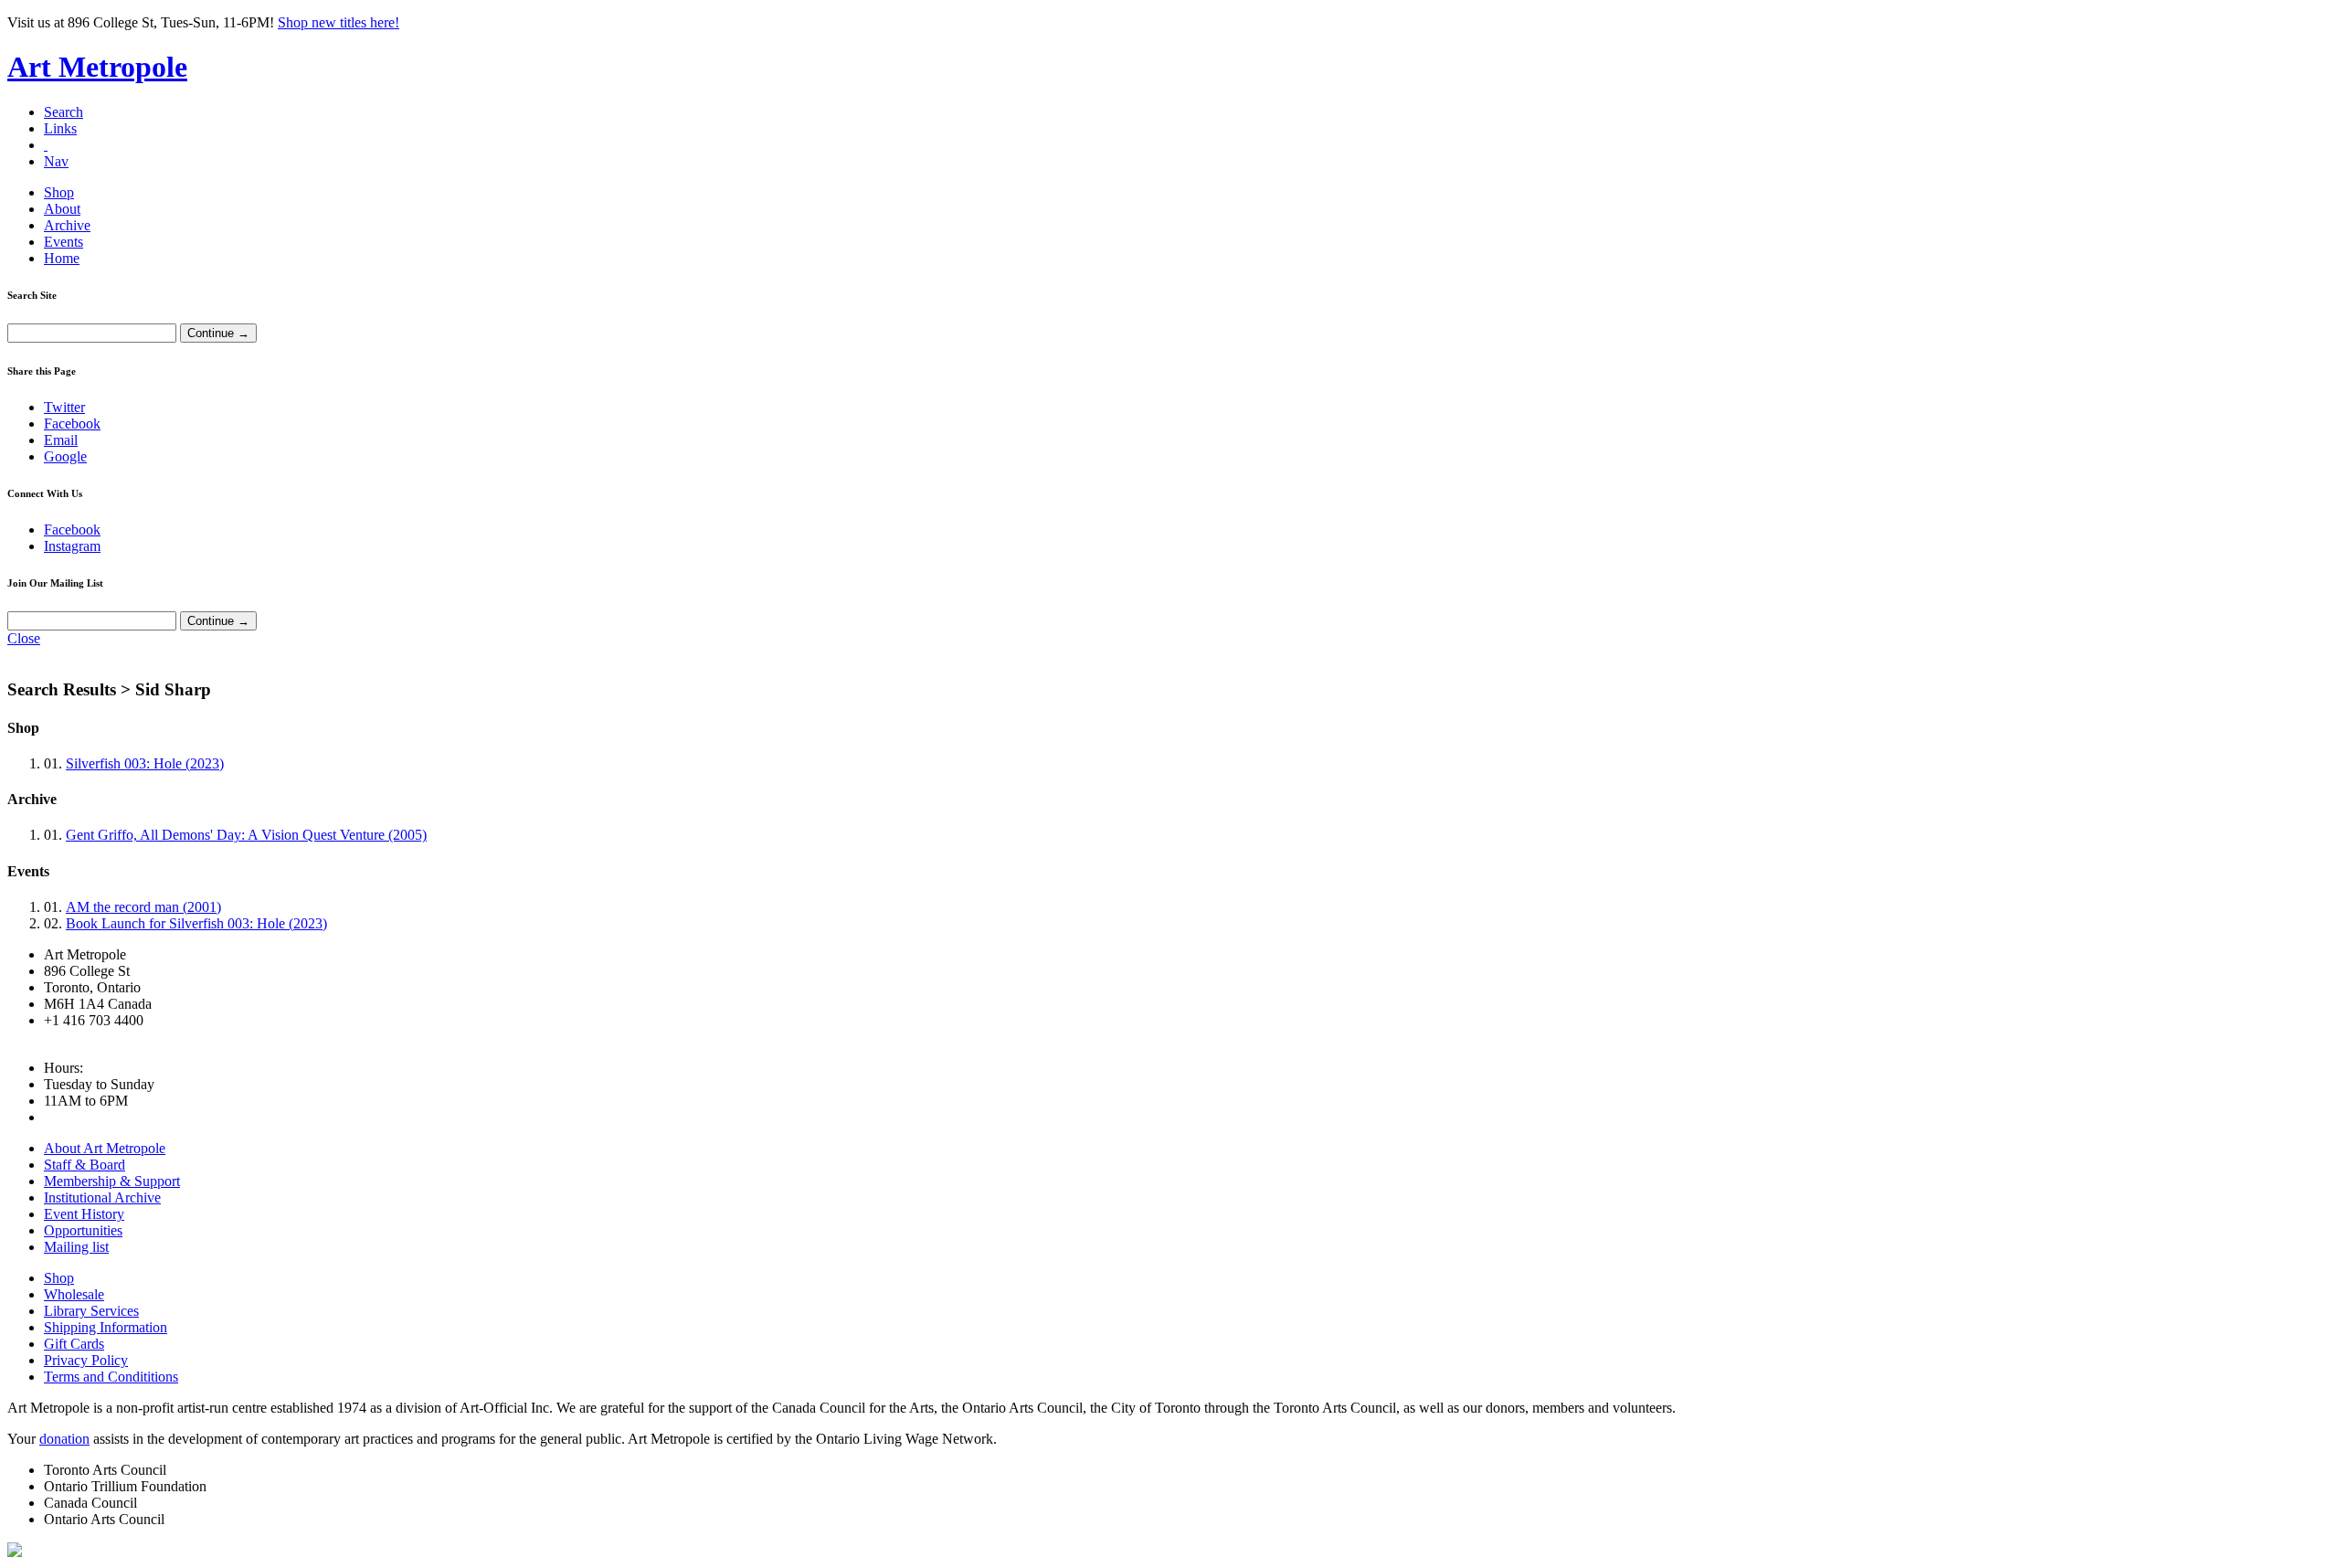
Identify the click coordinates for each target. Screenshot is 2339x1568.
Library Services (91, 1311)
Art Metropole (97, 67)
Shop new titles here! (339, 22)
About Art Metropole (105, 1148)
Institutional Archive (102, 1197)
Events (64, 242)
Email (61, 440)
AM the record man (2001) (143, 907)
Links (60, 128)
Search (64, 112)
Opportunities (83, 1230)
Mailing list (76, 1247)
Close (24, 638)
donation (64, 1439)
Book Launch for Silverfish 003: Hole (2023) (196, 923)
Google (65, 456)
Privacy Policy (86, 1360)
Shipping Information (106, 1327)
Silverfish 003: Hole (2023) (145, 763)
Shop (59, 192)
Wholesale (74, 1294)
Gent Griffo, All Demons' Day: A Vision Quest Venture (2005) (246, 835)
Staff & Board (85, 1165)
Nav (56, 161)
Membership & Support (112, 1181)
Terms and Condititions (111, 1377)
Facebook (72, 424)
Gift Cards (74, 1344)
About (62, 209)
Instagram (72, 546)
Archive (67, 225)
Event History (84, 1214)
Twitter (64, 407)
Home (62, 258)
